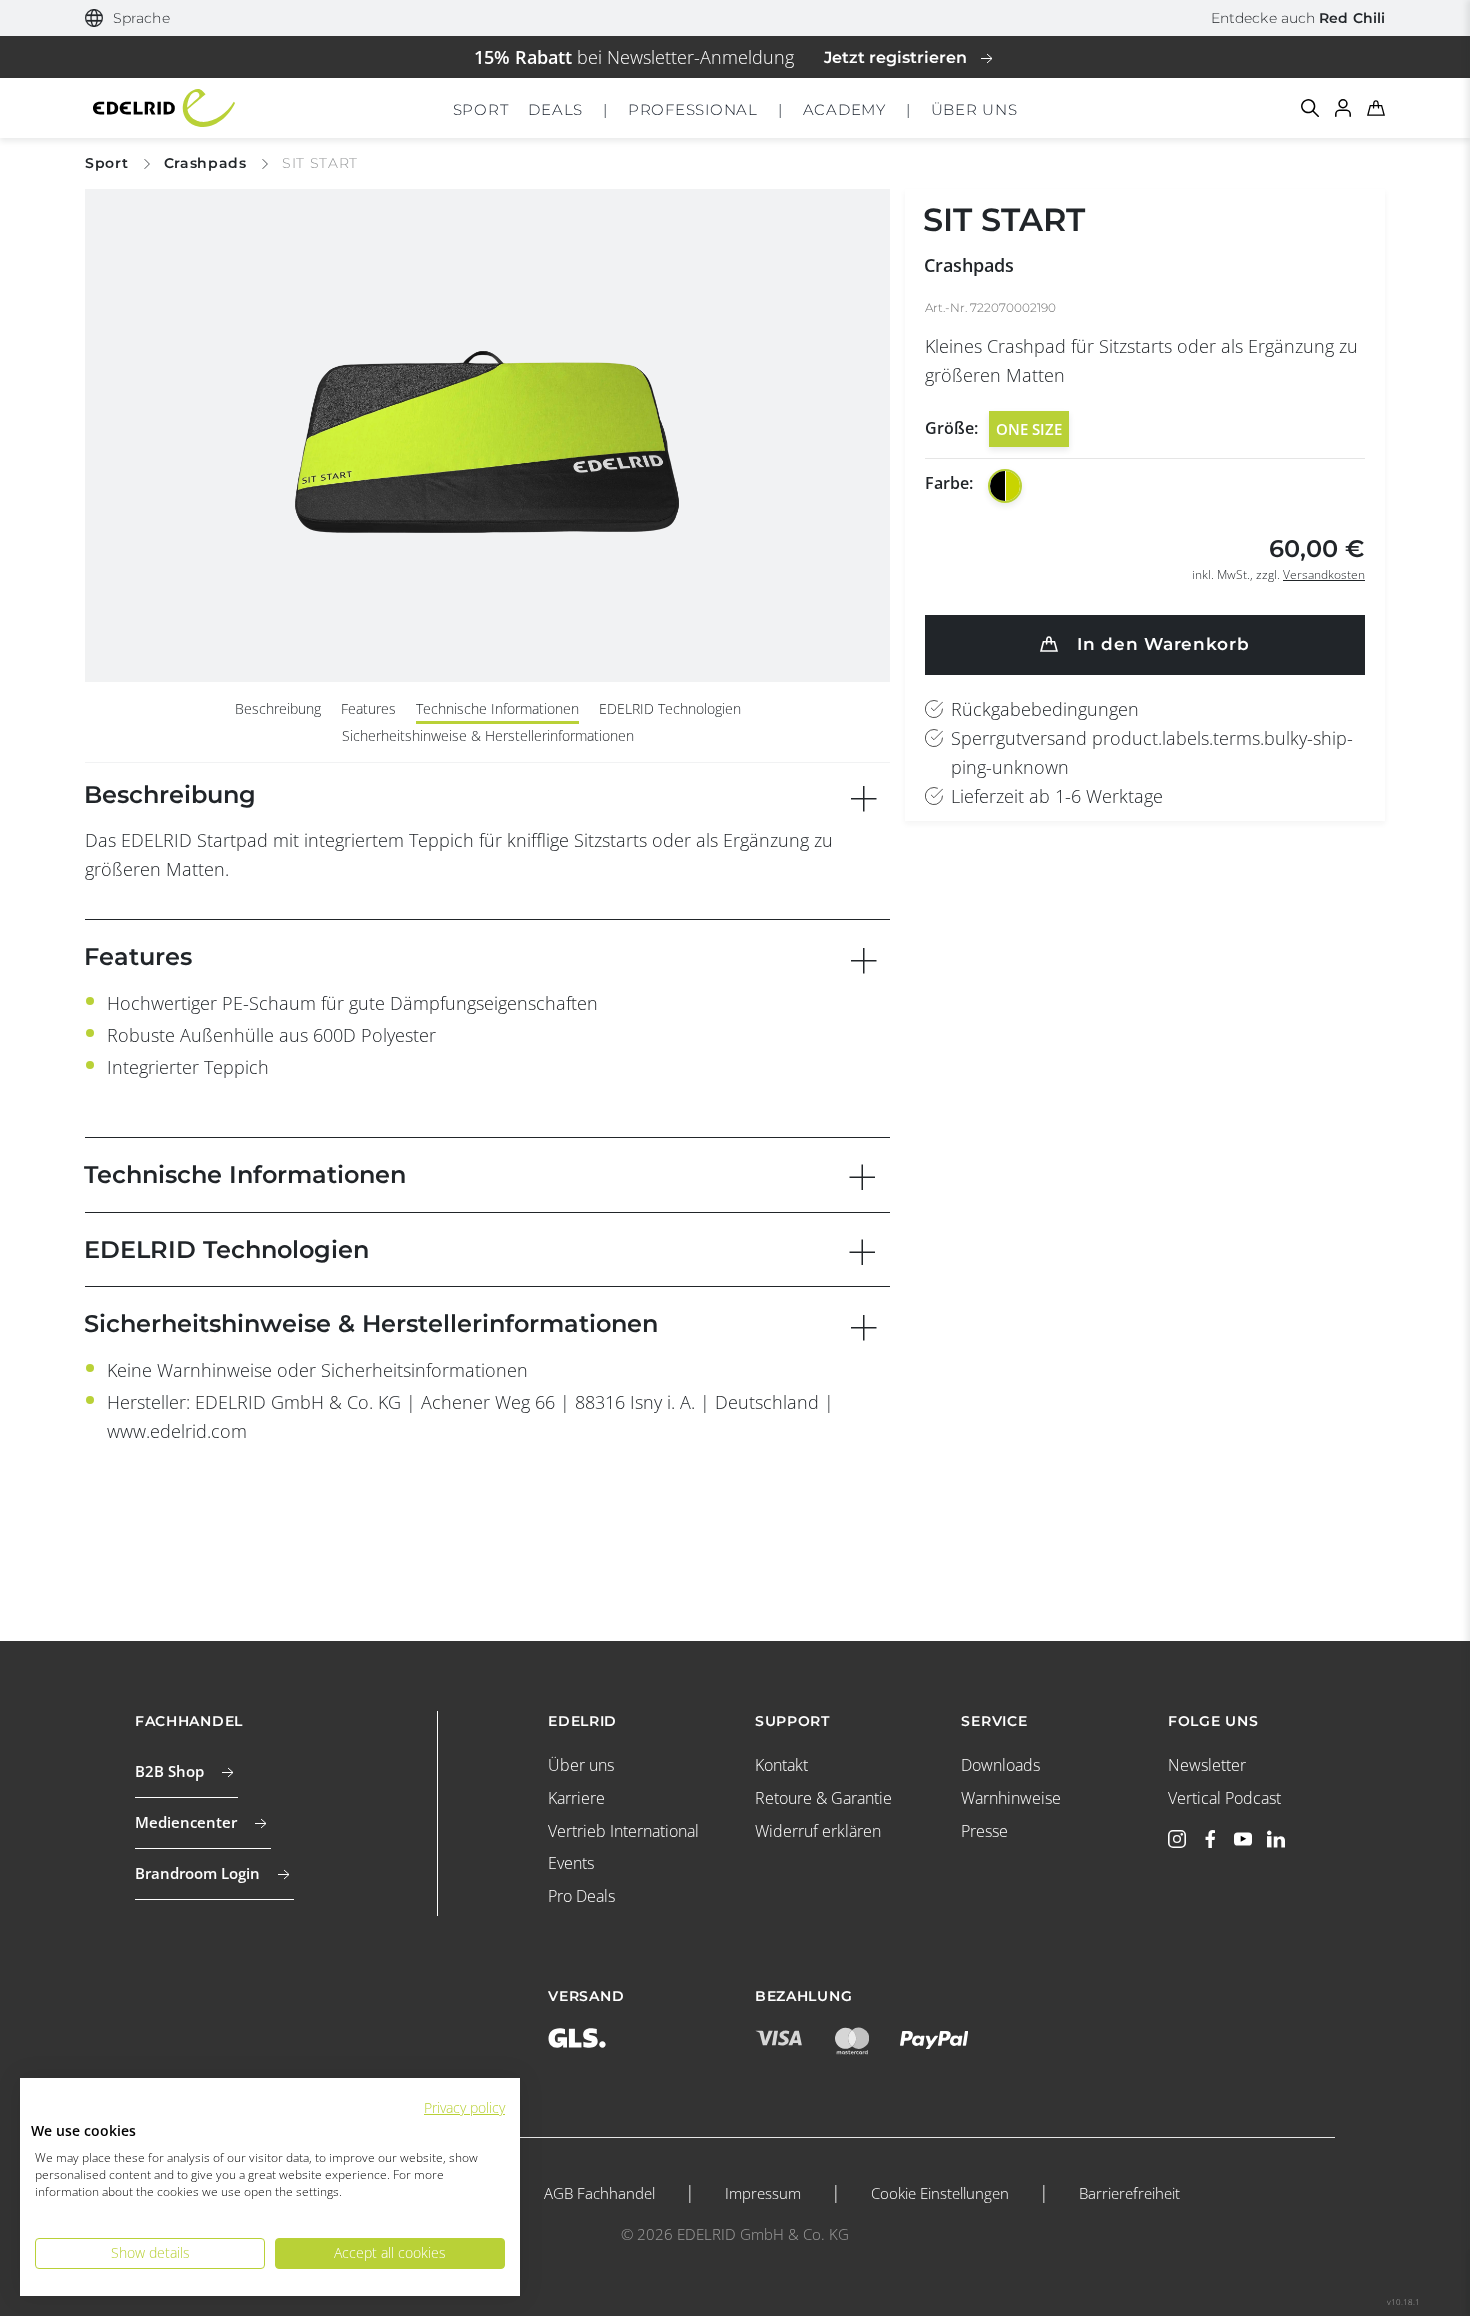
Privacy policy (464, 2107)
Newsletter (1207, 1765)
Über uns (581, 1765)
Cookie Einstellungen (940, 2193)
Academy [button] (844, 109)
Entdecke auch (1298, 18)
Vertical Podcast (1224, 1798)
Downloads (1000, 1765)
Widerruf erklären (818, 1831)
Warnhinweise (1011, 1798)
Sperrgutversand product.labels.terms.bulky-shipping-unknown (1152, 752)
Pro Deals (581, 1896)
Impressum (763, 2193)
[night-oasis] (1005, 486)
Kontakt (781, 1765)
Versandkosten (1324, 574)
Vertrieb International (623, 1831)
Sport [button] (481, 109)
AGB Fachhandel (599, 2193)
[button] (127, 18)
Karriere (576, 1798)
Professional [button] (693, 109)
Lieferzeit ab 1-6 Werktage (1057, 796)
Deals (555, 109)
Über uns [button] (974, 109)
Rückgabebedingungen (1045, 709)
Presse (984, 1831)
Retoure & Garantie (823, 1798)
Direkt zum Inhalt (735, 14)
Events (571, 1863)
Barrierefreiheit (1129, 2193)
